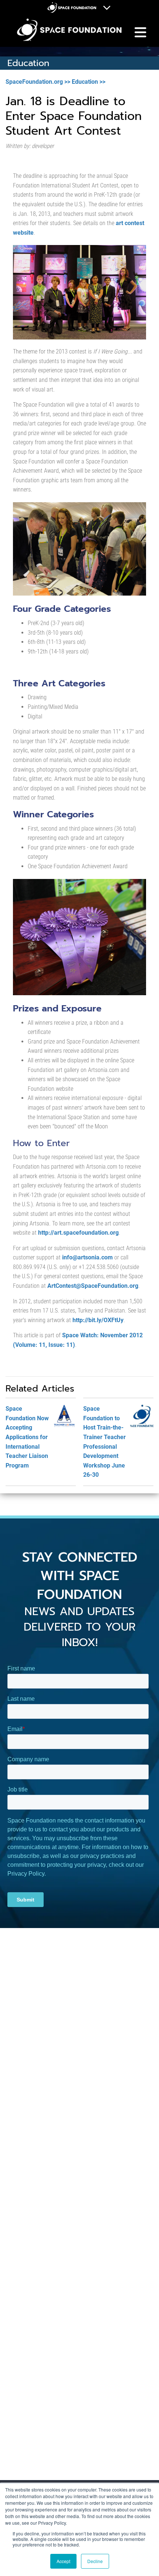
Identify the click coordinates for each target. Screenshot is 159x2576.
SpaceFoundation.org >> (38, 82)
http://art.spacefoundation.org (78, 1233)
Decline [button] (95, 2561)
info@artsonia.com (87, 1257)
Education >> (89, 82)
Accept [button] (63, 2561)
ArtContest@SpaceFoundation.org (93, 1286)
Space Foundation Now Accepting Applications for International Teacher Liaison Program (27, 1437)
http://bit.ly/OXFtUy (98, 1320)
